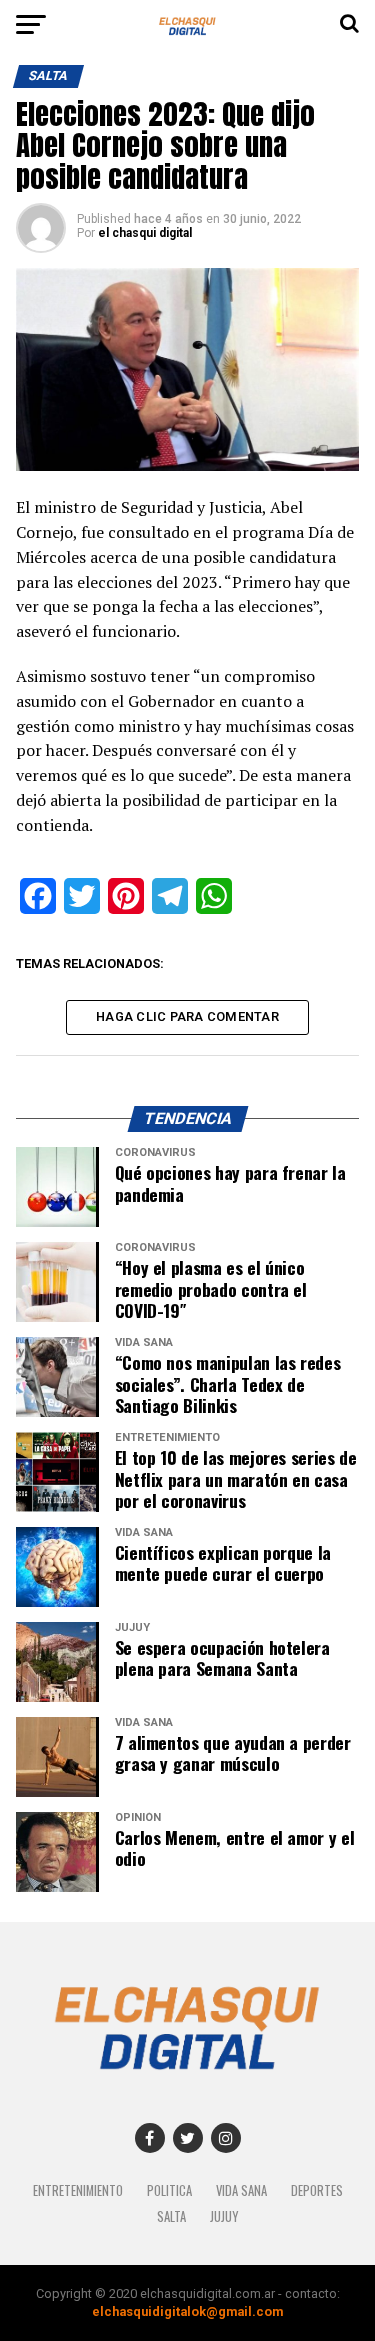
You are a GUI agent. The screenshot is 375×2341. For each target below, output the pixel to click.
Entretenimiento (78, 2190)
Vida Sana (241, 2190)
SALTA (171, 2216)
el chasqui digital (145, 233)
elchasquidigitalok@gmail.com (187, 2311)
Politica (169, 2190)
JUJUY (224, 2216)
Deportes (317, 2190)
